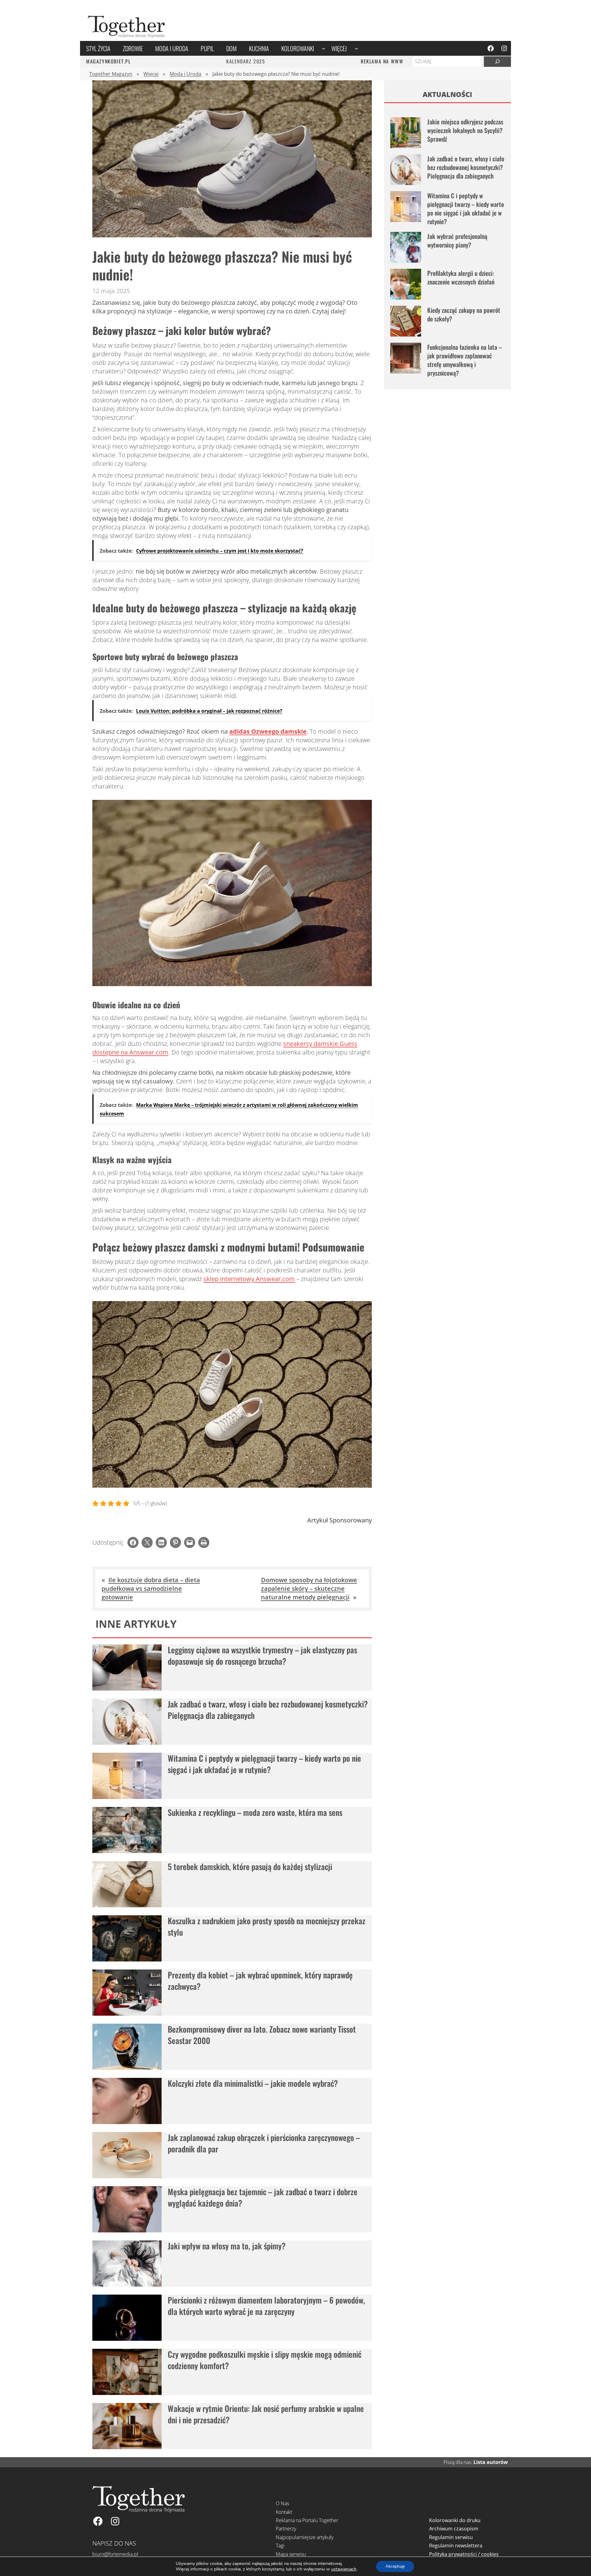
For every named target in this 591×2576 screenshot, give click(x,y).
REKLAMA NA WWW (382, 61)
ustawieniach (344, 2569)
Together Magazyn (111, 74)
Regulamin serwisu (451, 2537)
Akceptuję (395, 2566)
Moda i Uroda (185, 74)
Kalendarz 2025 (246, 61)
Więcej (151, 74)
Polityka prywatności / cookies (464, 2554)
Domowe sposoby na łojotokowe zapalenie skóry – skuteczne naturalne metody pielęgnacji (309, 1588)
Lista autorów (491, 2462)
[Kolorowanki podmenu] (324, 48)
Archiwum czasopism (454, 2529)
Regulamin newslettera (456, 2546)
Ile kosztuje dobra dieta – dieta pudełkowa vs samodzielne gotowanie (151, 1588)
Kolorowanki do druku (455, 2520)
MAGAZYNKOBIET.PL (109, 61)
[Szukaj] (497, 62)
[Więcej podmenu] (356, 48)
